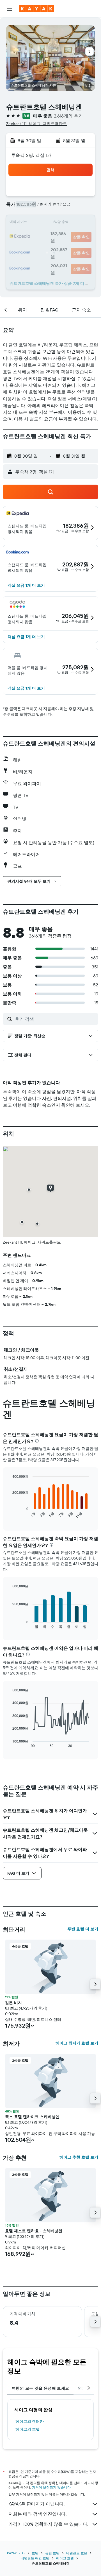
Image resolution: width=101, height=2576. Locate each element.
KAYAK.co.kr (16, 2553)
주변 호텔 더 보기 (83, 1929)
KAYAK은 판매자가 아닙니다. (36, 2504)
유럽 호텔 (52, 2553)
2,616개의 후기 (68, 116)
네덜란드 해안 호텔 (35, 2558)
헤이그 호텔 (65, 2558)
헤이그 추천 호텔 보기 (79, 2157)
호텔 (35, 2553)
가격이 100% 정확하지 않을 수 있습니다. (48, 2524)
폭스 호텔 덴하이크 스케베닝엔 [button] (32, 2117)
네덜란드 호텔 (77, 2553)
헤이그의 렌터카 (30, 2421)
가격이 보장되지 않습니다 (51, 2487)
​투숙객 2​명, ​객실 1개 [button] (31, 155)
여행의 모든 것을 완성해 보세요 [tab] (40, 2388)
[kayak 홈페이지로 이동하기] (37, 9)
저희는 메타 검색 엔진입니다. (37, 2514)
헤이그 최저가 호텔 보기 (77, 2043)
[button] (10, 9)
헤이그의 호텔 (28, 2429)
